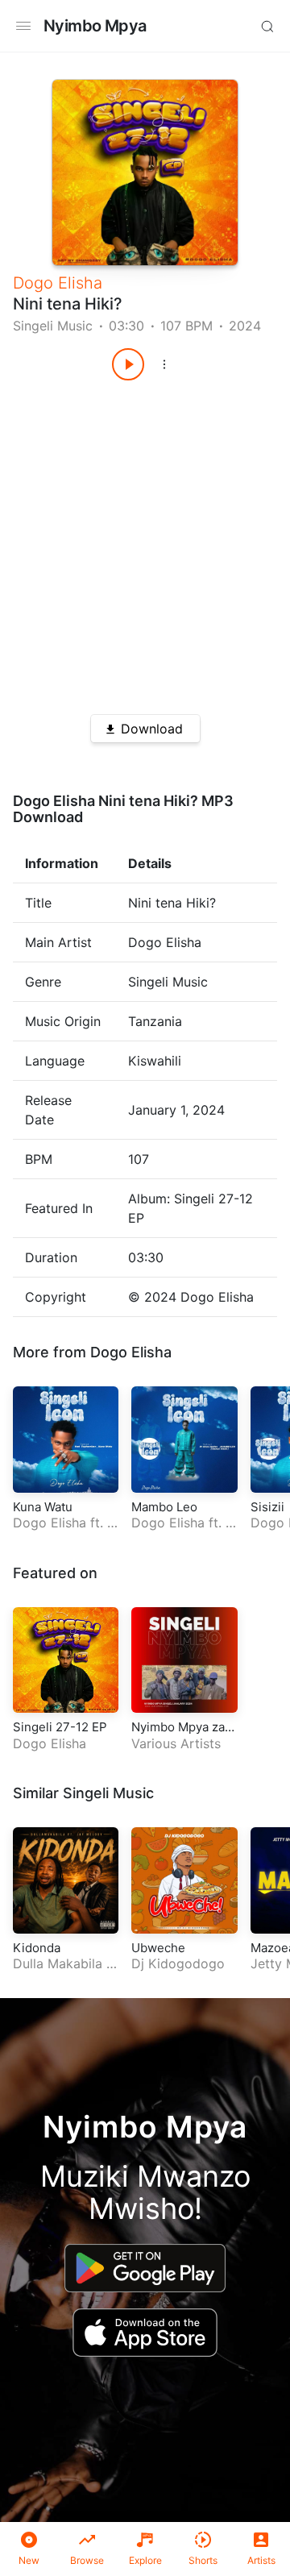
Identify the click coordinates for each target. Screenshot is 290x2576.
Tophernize (64, 1531)
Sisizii (267, 1507)
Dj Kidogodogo (178, 1963)
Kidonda (37, 1948)
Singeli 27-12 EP (60, 1727)
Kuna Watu (43, 1507)
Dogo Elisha (58, 283)
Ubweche (158, 1948)
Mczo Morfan (184, 1531)
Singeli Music (53, 326)
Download (152, 729)
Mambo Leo (164, 1507)
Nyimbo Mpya (95, 26)
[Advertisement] (145, 542)
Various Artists (176, 1743)
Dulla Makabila (58, 1963)
